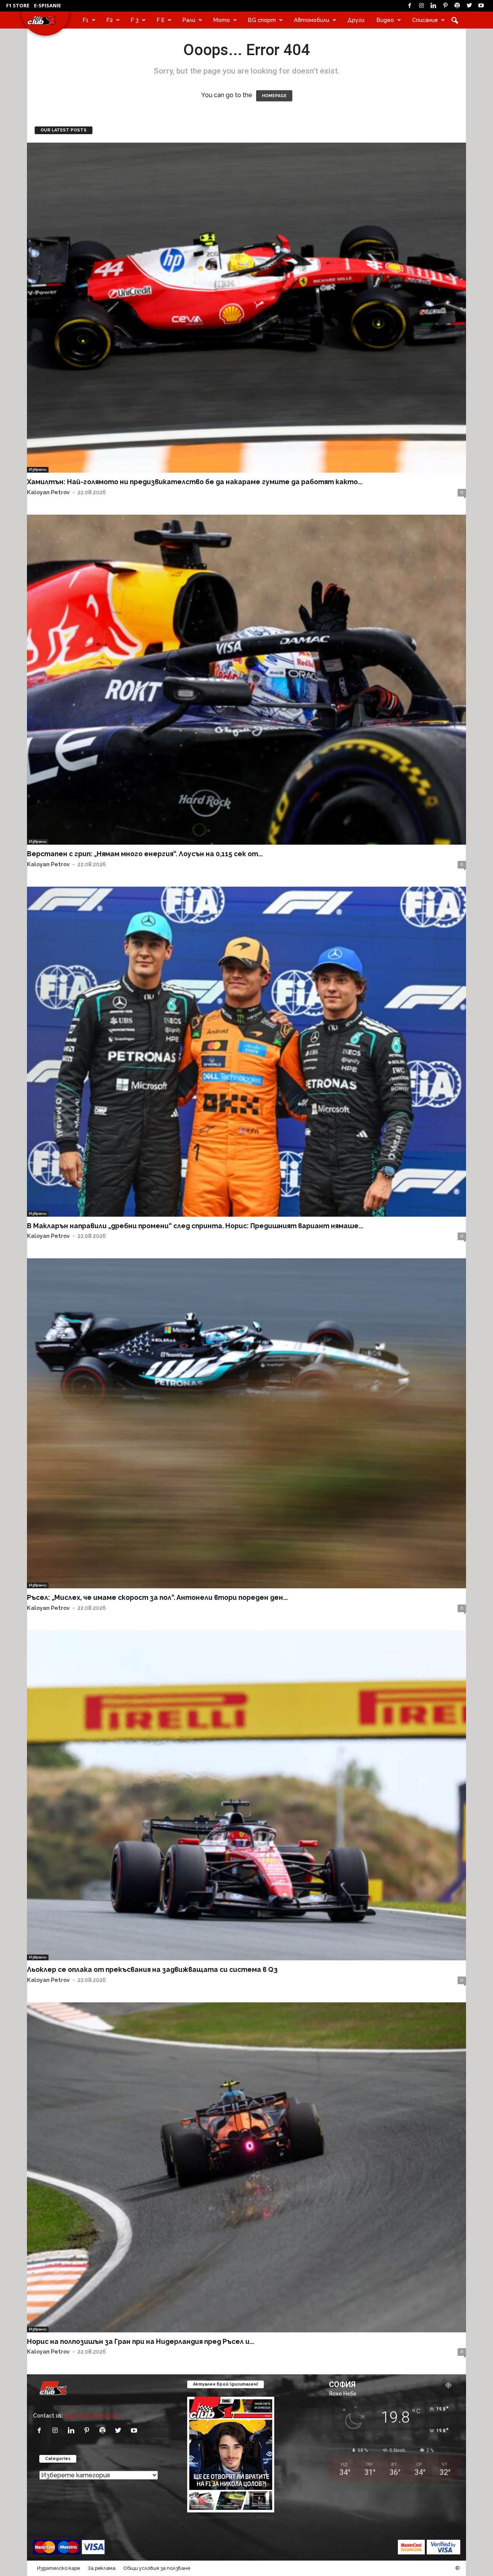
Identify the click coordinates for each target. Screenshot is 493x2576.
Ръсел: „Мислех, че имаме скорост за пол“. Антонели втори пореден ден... (157, 1597)
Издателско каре (59, 2568)
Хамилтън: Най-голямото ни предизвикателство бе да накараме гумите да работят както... (195, 482)
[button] (454, 20)
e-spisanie (47, 5)
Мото (222, 20)
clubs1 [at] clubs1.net (92, 2415)
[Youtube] (481, 6)
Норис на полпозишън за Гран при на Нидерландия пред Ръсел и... (141, 2341)
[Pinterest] (445, 6)
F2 (110, 20)
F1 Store (18, 5)
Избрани (38, 469)
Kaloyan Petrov (48, 492)
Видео (385, 20)
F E (161, 20)
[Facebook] (409, 6)
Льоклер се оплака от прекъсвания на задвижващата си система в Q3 (152, 1969)
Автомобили (312, 20)
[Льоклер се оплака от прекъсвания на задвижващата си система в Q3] (246, 1795)
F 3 (135, 20)
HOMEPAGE (274, 96)
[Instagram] (421, 6)
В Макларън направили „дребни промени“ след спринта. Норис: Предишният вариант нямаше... (195, 1226)
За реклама (102, 2568)
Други (356, 20)
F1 (86, 20)
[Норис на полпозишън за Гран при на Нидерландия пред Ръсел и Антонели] (246, 2167)
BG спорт (262, 20)
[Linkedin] (433, 6)
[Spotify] (457, 6)
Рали (189, 20)
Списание (425, 20)
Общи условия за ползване (157, 2568)
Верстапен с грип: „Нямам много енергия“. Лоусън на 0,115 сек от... (145, 854)
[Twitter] (469, 6)
